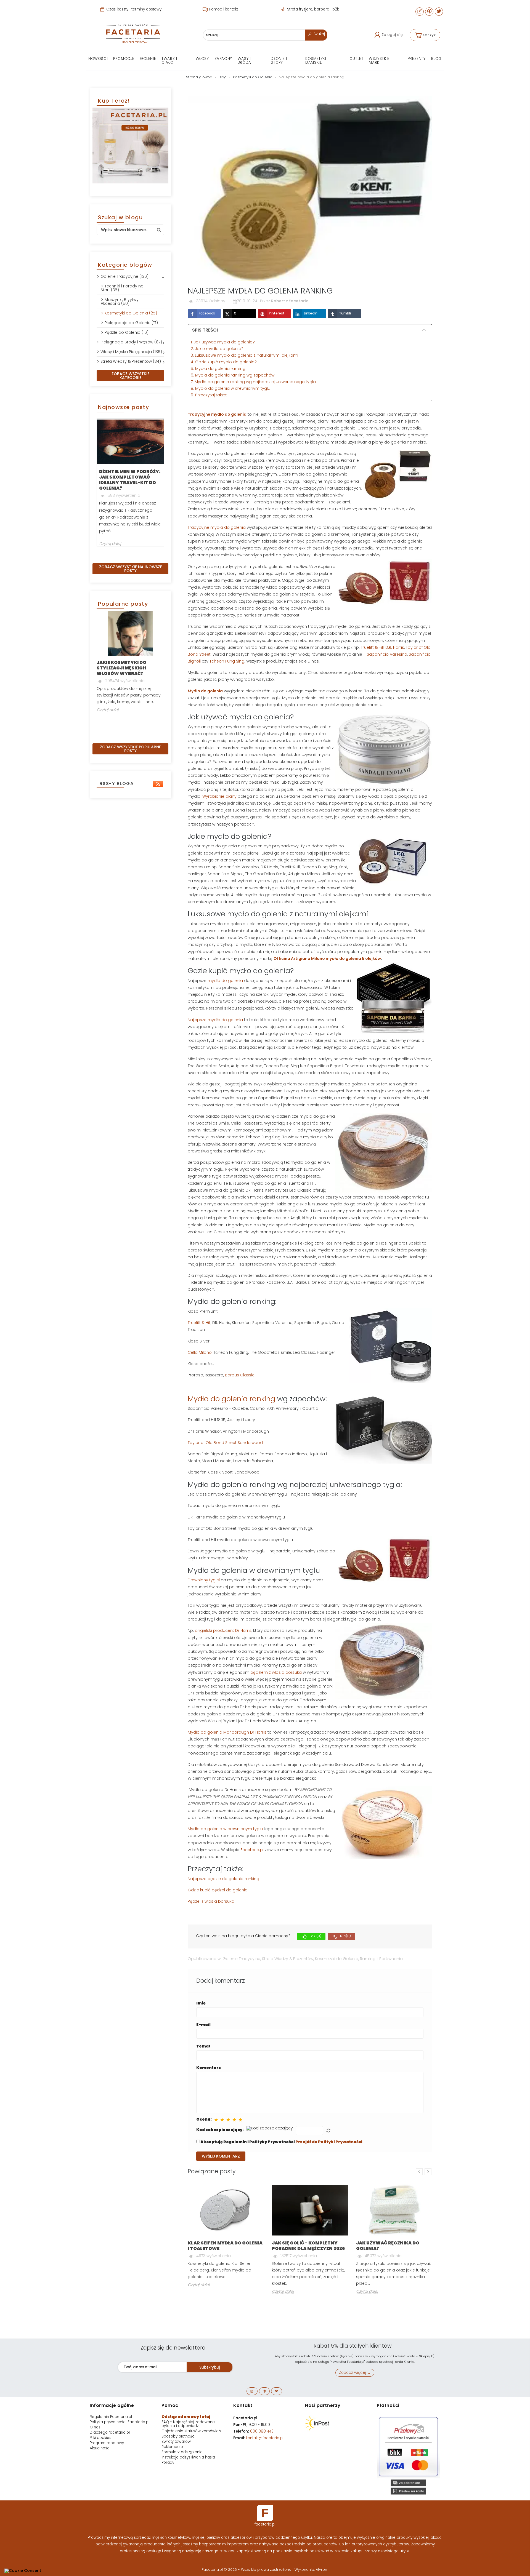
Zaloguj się (392, 35)
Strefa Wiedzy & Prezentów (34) (131, 361)
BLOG (436, 59)
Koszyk (429, 35)
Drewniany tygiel (204, 1580)
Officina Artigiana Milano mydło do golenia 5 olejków (327, 959)
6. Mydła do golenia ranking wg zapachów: (234, 375)
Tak (315, 1936)
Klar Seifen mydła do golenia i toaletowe (225, 2246)
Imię (201, 2003)
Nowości (98, 59)
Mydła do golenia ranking (231, 1399)
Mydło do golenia (205, 691)
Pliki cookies (100, 2438)
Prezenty (417, 59)
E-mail (203, 2025)
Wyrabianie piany (219, 796)
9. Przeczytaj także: (209, 395)
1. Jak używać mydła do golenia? (223, 342)
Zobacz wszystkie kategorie (130, 376)
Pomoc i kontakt (223, 9)
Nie (345, 1936)
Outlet (357, 59)
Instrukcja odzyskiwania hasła (188, 2457)
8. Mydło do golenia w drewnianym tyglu (230, 388)
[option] (130, 482)
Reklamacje (172, 2447)
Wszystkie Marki (379, 61)
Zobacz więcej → (355, 2373)
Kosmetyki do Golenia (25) (131, 313)
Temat (203, 2046)
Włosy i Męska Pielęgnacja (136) (131, 352)
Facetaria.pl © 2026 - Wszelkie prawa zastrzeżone (247, 2570)
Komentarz (209, 2068)
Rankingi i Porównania (381, 1959)
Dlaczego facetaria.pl (110, 2432)
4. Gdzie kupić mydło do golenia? (224, 362)
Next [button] (168, 487)
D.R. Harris (395, 647)
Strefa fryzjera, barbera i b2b (313, 9)
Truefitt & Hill (372, 647)
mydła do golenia (225, 981)
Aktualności (100, 2448)
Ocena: (204, 2119)
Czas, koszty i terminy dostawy (133, 9)
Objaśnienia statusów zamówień (191, 2431)
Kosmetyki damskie (316, 61)
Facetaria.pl (251, 1850)
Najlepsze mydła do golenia (215, 1020)
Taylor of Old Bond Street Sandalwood (225, 1443)
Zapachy (223, 59)
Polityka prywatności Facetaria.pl (120, 2422)
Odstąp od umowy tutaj (186, 2417)
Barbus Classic (240, 1375)
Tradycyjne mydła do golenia (217, 527)
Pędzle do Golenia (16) (127, 332)
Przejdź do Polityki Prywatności (329, 2142)
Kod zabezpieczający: (220, 2130)
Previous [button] (93, 487)
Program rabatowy (107, 2443)
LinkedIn (311, 313)
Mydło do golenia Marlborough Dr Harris (227, 1732)
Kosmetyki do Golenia (337, 1959)
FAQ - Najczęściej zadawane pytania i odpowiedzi (188, 2424)
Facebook (207, 313)
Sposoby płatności (178, 2436)
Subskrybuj (210, 2367)
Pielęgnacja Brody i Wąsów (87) (131, 342)
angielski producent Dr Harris (223, 1630)
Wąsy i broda (244, 61)
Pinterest (277, 313)
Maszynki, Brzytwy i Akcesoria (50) (121, 301)
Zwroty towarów (176, 2442)
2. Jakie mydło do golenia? (217, 349)
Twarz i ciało (169, 61)
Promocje (124, 59)
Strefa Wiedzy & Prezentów (288, 1959)
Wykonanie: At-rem (312, 2570)
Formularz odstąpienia (182, 2452)
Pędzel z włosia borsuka (211, 1901)
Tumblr (345, 313)
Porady (168, 2462)
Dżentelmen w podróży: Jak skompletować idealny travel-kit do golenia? (130, 480)
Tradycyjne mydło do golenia (217, 414)
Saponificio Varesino (387, 654)
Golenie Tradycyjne (241, 1959)
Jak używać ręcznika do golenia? (388, 2246)
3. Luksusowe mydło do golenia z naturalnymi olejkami (244, 355)
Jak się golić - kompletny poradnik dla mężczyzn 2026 (308, 2246)
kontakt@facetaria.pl (265, 2438)
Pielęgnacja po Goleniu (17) (131, 323)
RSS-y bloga (116, 784)
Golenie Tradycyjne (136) (124, 276)
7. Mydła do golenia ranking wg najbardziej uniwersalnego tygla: (254, 382)
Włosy (202, 59)
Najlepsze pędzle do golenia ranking (223, 1879)
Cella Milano (200, 1352)
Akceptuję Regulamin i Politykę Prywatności (281, 2142)
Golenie (148, 59)
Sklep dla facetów (133, 42)
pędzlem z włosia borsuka (277, 1672)
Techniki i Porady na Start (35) (122, 288)
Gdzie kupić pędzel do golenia (218, 1890)
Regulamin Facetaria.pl (111, 2417)
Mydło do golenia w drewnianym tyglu (225, 1829)
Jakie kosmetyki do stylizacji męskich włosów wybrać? (121, 668)
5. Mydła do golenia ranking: (218, 369)
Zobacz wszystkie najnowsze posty (131, 569)
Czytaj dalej (110, 544)
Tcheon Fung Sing (227, 661)
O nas (95, 2427)
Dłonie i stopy (279, 61)
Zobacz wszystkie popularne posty (130, 749)
